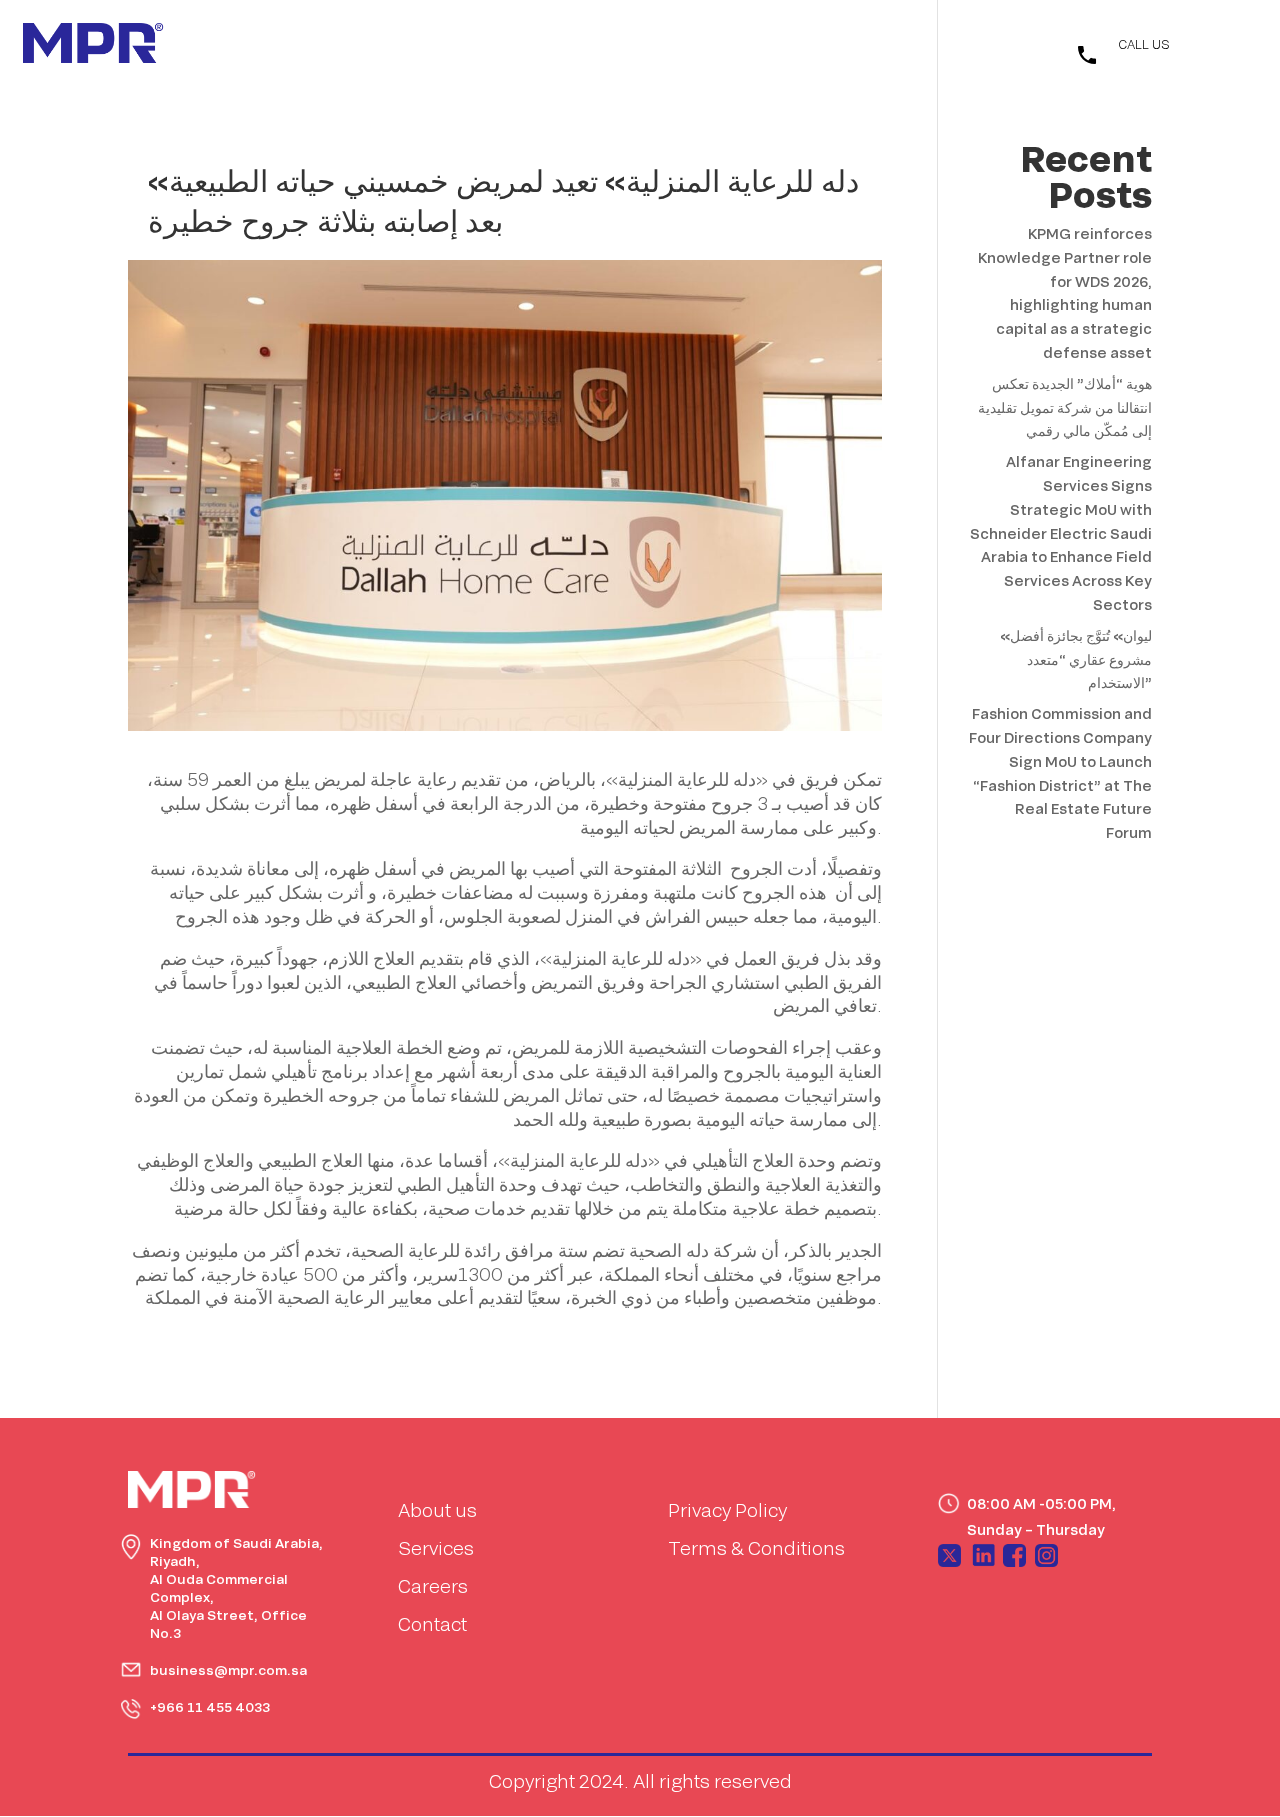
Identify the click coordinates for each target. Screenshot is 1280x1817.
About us (437, 1510)
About (500, 45)
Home (434, 45)
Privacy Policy (727, 1510)
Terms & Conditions (756, 1548)
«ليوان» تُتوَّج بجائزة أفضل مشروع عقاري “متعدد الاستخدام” (1076, 659)
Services (574, 45)
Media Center (673, 45)
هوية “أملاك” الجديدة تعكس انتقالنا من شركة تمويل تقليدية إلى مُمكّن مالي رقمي (1065, 407)
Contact (840, 45)
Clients (766, 45)
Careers (433, 1586)
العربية (995, 49)
